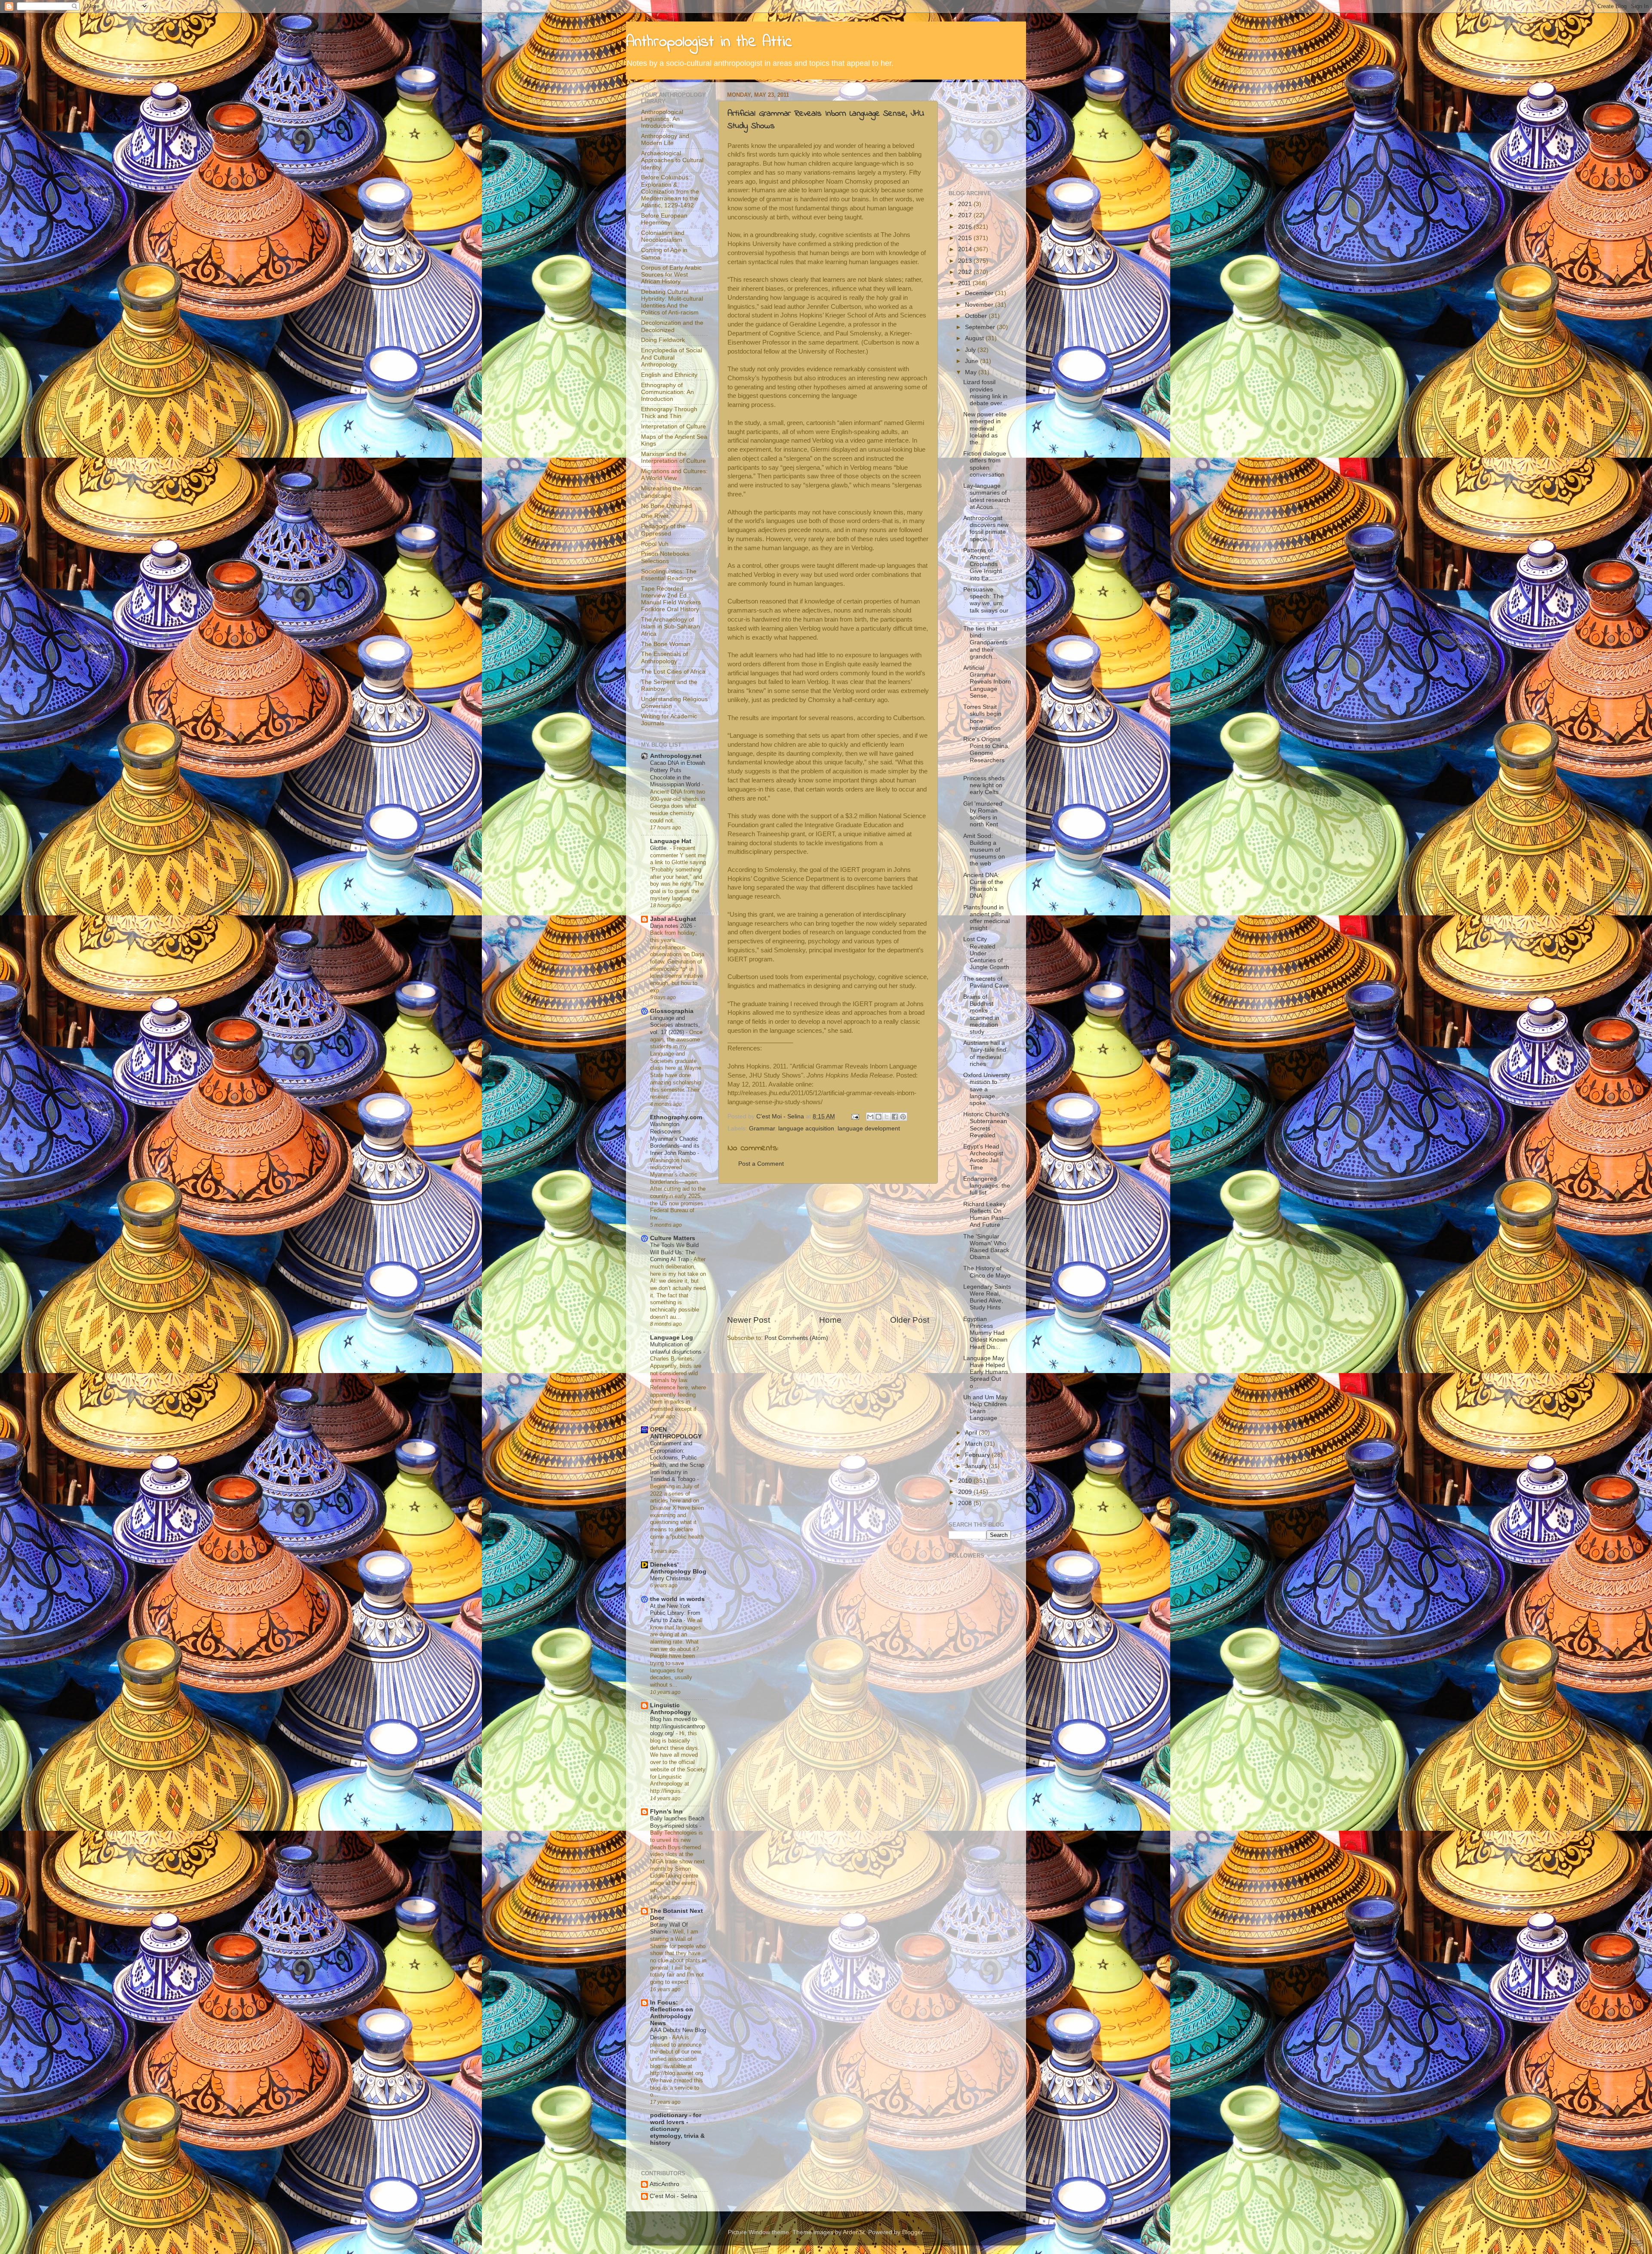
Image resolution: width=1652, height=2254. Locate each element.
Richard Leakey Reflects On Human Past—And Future (986, 1215)
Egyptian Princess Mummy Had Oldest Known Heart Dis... (985, 1333)
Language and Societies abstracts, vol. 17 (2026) (675, 1025)
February (978, 1455)
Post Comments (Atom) (796, 1338)
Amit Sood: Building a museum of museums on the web (984, 850)
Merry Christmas (672, 1578)
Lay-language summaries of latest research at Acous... (987, 496)
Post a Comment (761, 1164)
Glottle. (660, 848)
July (971, 350)
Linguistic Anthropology (670, 1709)
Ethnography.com (676, 1117)
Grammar (762, 1129)
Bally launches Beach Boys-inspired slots (677, 1822)
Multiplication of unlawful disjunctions (677, 1348)
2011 (965, 283)
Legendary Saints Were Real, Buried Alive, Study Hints (987, 1297)
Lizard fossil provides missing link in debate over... (985, 393)
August (975, 338)
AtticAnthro (664, 2184)
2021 (966, 204)
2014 (966, 249)
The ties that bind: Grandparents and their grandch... (985, 643)
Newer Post (749, 1320)
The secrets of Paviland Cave (986, 982)
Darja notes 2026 (672, 926)
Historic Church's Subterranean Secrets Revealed (986, 1125)
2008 (966, 1503)
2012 (966, 272)
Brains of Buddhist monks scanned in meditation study (981, 1014)
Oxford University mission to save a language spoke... (987, 1089)
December (980, 293)
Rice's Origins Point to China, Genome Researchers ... (986, 753)
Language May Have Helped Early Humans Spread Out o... (986, 1372)
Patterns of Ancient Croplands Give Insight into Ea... (983, 564)
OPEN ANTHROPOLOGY (676, 1433)
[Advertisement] (828, 1249)
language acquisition (806, 1129)
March (974, 1444)
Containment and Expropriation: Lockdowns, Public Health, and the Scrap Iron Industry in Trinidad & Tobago (677, 1461)
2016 (966, 227)
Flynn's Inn (666, 1812)
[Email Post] (855, 1116)
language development (869, 1129)
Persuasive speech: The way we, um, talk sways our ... (986, 604)
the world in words (677, 1599)
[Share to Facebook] (895, 1117)
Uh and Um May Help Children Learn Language (985, 1408)
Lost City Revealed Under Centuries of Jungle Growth (986, 953)
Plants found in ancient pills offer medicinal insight (986, 918)
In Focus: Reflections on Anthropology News (672, 2013)
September (981, 327)
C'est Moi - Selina (673, 2196)
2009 (966, 1492)
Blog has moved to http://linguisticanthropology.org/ (678, 1726)
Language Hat (671, 841)
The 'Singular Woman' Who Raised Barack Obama (986, 1247)
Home (830, 1320)
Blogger (912, 2232)
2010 (966, 1481)
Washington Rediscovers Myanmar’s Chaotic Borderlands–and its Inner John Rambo (675, 1139)
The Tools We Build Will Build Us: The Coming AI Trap (674, 1252)
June (972, 361)
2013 (966, 261)
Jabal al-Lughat (673, 919)
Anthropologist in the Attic (709, 42)
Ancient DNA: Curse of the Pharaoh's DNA (983, 886)
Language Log (672, 1338)
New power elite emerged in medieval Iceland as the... (985, 428)
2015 (966, 238)
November (980, 305)
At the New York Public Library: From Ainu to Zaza (675, 1613)
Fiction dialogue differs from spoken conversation (985, 464)
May (972, 372)
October (977, 316)
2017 (966, 215)
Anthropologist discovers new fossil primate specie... (986, 529)
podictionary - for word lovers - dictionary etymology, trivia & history (677, 2129)
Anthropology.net (676, 756)
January (977, 1466)
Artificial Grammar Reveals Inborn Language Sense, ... (987, 682)
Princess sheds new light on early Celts (984, 785)
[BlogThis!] (878, 1117)
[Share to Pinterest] (903, 1117)
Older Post (910, 1320)
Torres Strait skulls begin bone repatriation (982, 717)
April (972, 1433)
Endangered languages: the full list (987, 1186)
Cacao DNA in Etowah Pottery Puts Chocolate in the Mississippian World (678, 774)
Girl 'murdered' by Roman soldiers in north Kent (983, 814)
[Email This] (870, 1117)
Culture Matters (673, 1238)
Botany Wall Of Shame (669, 1928)
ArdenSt (854, 2232)
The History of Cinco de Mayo (987, 1272)
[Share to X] (887, 1117)
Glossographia (672, 1011)
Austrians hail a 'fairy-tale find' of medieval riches (985, 1053)
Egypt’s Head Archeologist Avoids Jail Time (983, 1157)
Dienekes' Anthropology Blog (678, 1568)
